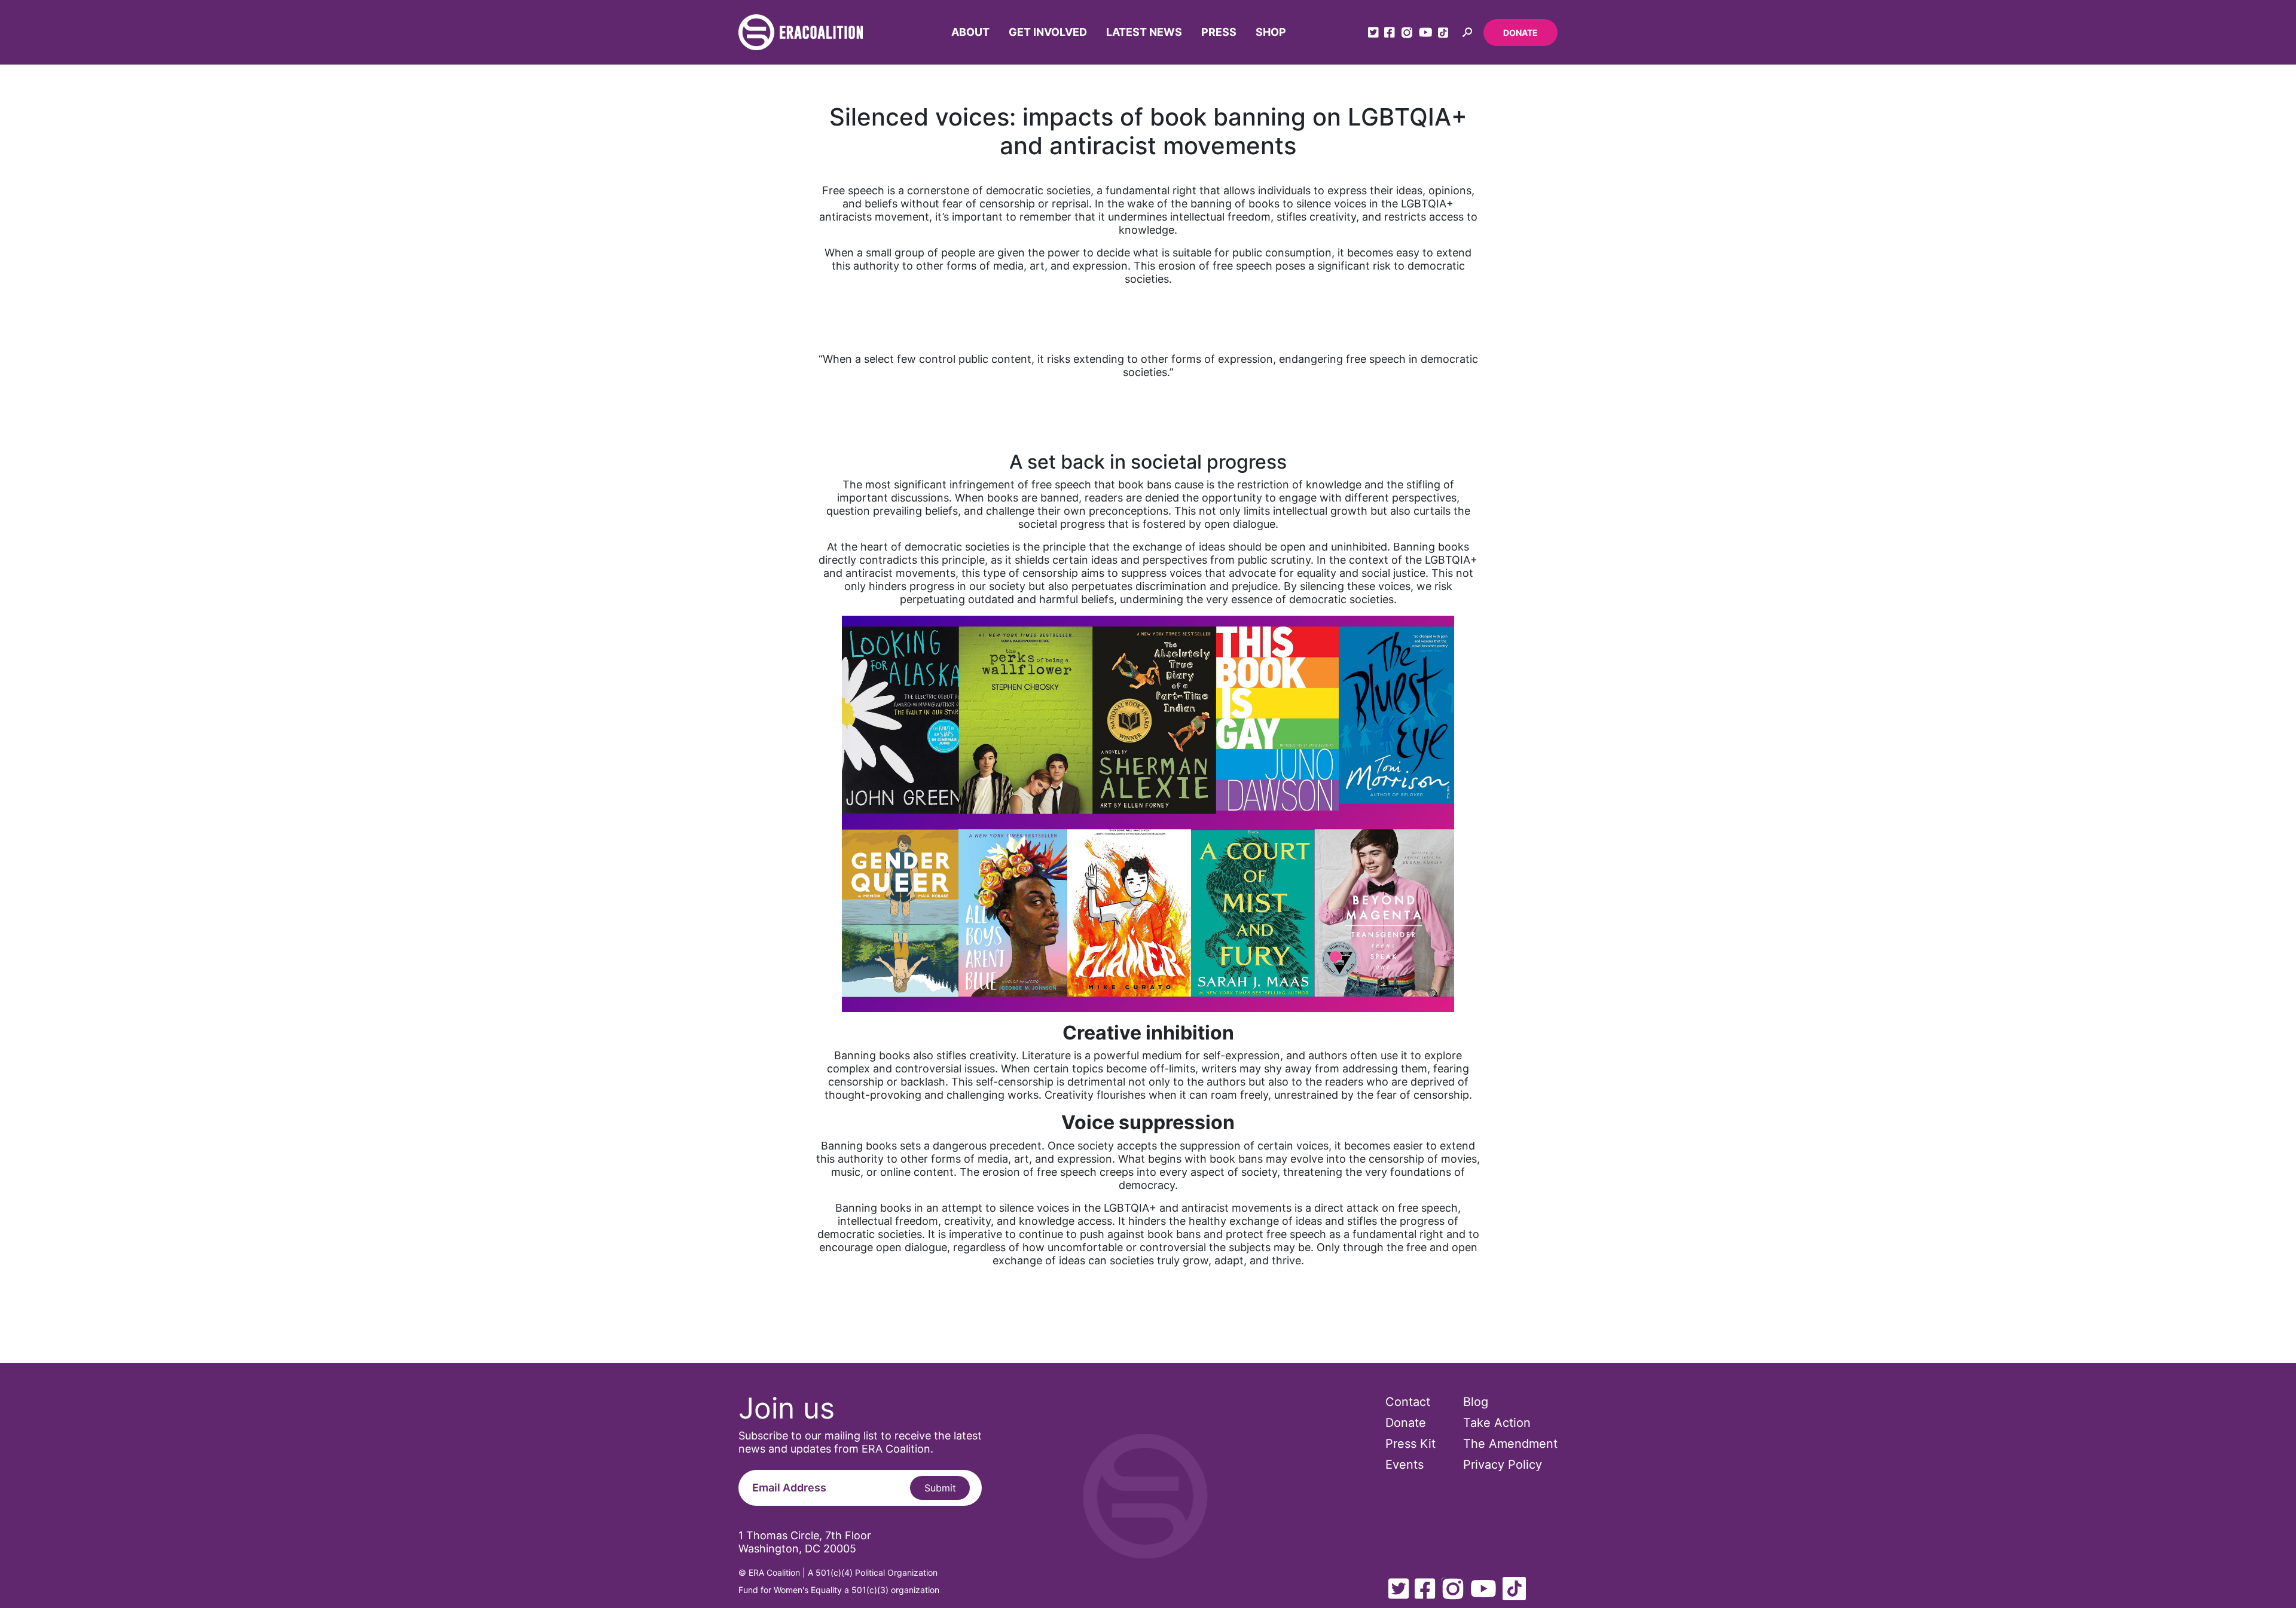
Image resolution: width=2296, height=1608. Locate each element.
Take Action (1497, 1423)
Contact (1408, 1402)
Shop (1271, 32)
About (970, 32)
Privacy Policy (1503, 1465)
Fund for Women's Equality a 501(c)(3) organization (839, 1590)
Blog (1476, 1402)
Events (1405, 1465)
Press (1219, 32)
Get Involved (1048, 32)
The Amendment (1510, 1444)
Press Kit (1410, 1444)
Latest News (1144, 32)
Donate (1521, 33)
